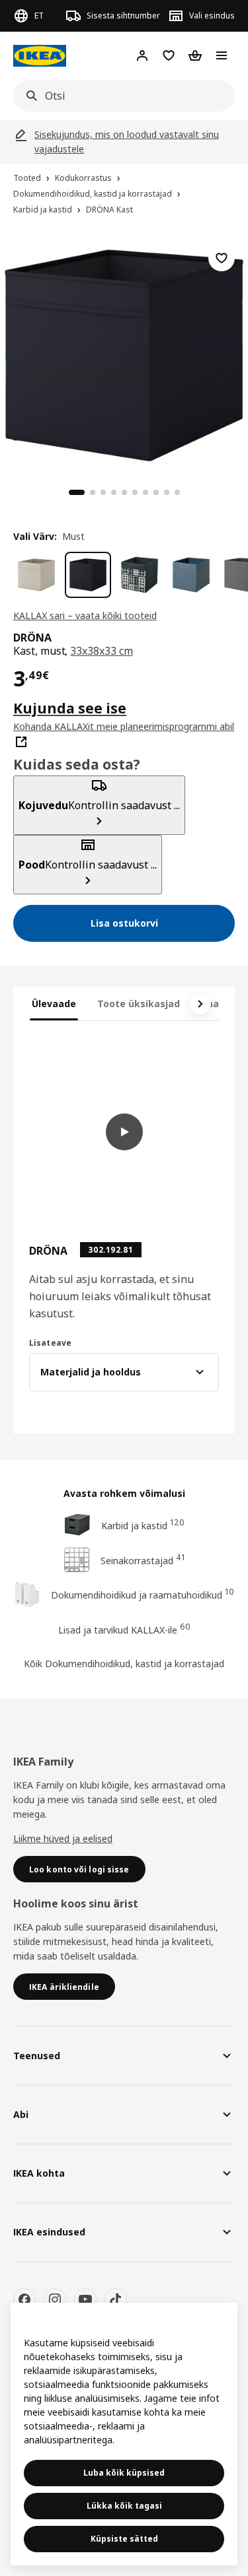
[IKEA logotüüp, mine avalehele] (40, 56)
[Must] (88, 575)
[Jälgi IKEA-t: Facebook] (24, 2299)
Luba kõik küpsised (124, 2473)
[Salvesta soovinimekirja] (222, 258)
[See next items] (200, 1004)
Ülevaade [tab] (54, 1004)
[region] (124, 353)
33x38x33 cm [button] (101, 651)
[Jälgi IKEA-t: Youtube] (85, 2299)
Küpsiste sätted (124, 2539)
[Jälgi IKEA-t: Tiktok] (116, 2299)
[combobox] (120, 96)
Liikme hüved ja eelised (63, 1838)
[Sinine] (191, 575)
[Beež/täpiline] (36, 575)
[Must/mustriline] (140, 575)
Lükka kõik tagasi (124, 2506)
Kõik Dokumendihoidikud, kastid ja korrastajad (124, 1664)
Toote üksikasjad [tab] (139, 1004)
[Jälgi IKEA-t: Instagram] (55, 2299)
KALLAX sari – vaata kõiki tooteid (85, 615)
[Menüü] (222, 55)
